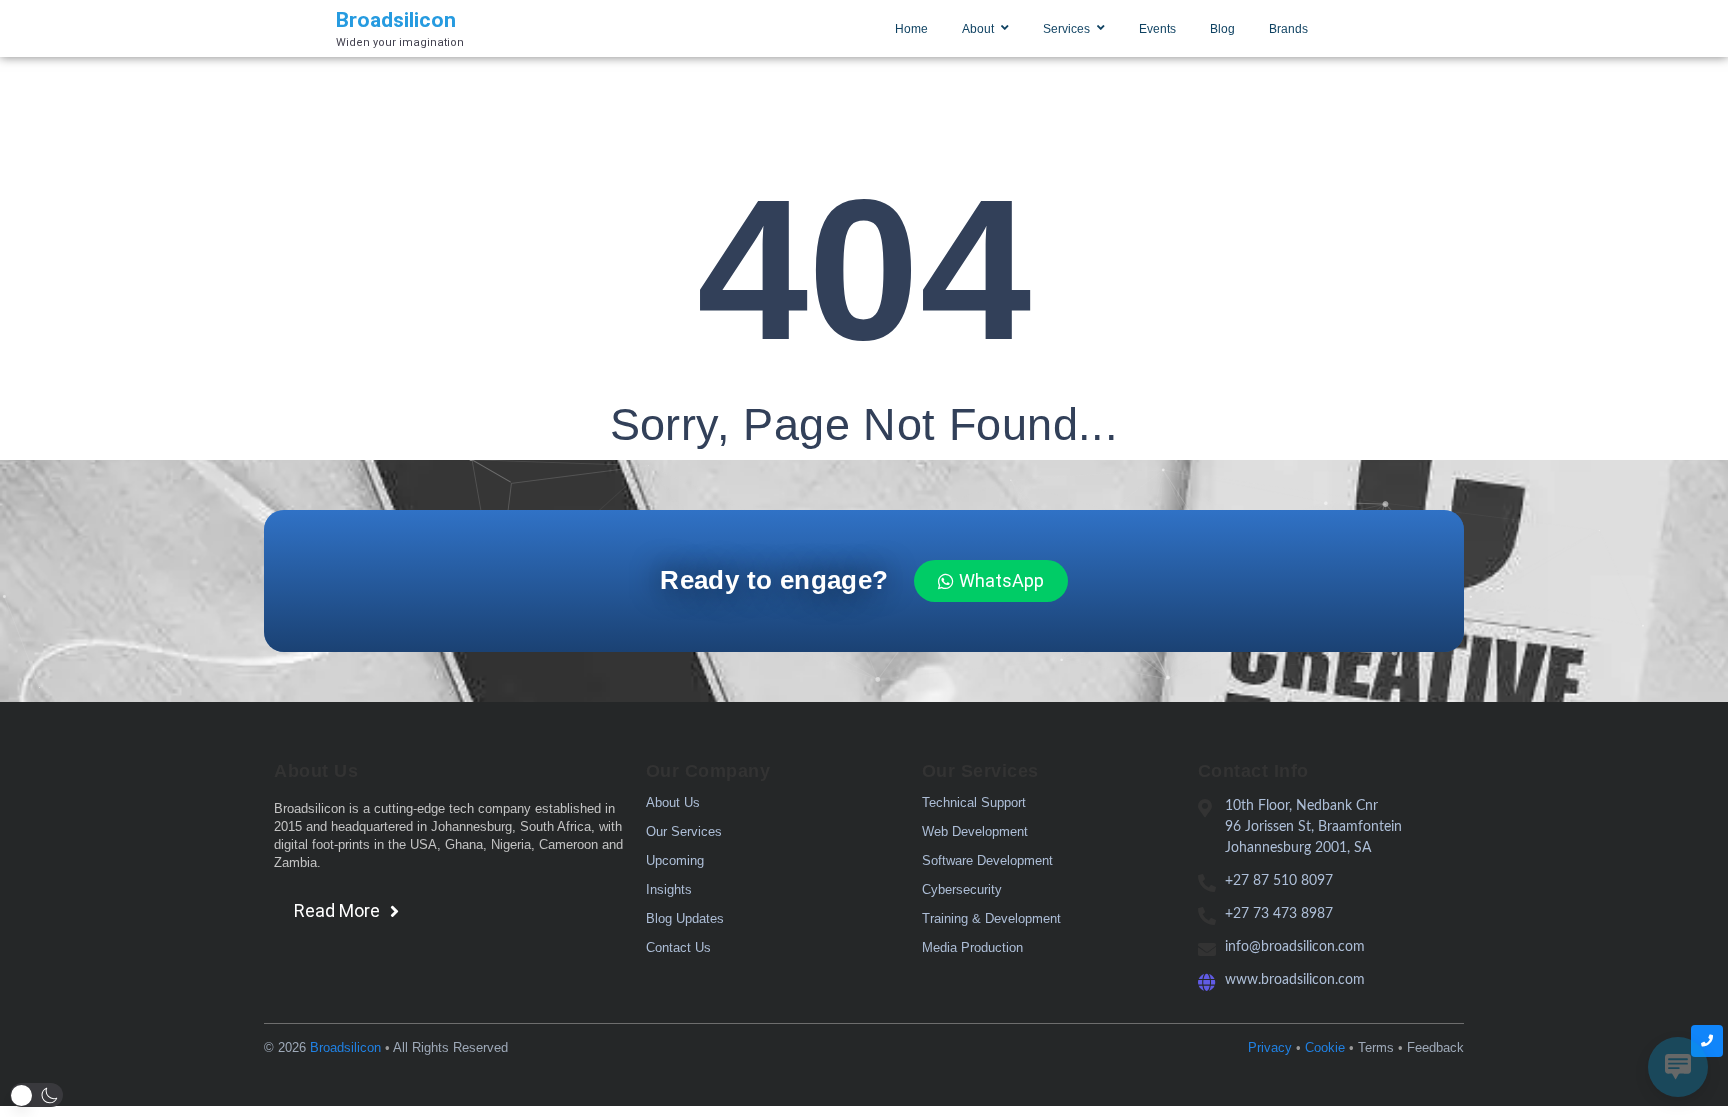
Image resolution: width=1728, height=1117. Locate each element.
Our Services (684, 831)
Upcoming (675, 860)
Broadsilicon (345, 1047)
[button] (36, 1095)
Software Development (987, 860)
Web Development (975, 831)
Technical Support (974, 802)
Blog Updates (685, 918)
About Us (673, 802)
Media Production (972, 947)
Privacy (1270, 1047)
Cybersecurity (962, 889)
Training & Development (991, 918)
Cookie (1325, 1047)
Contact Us (678, 947)
